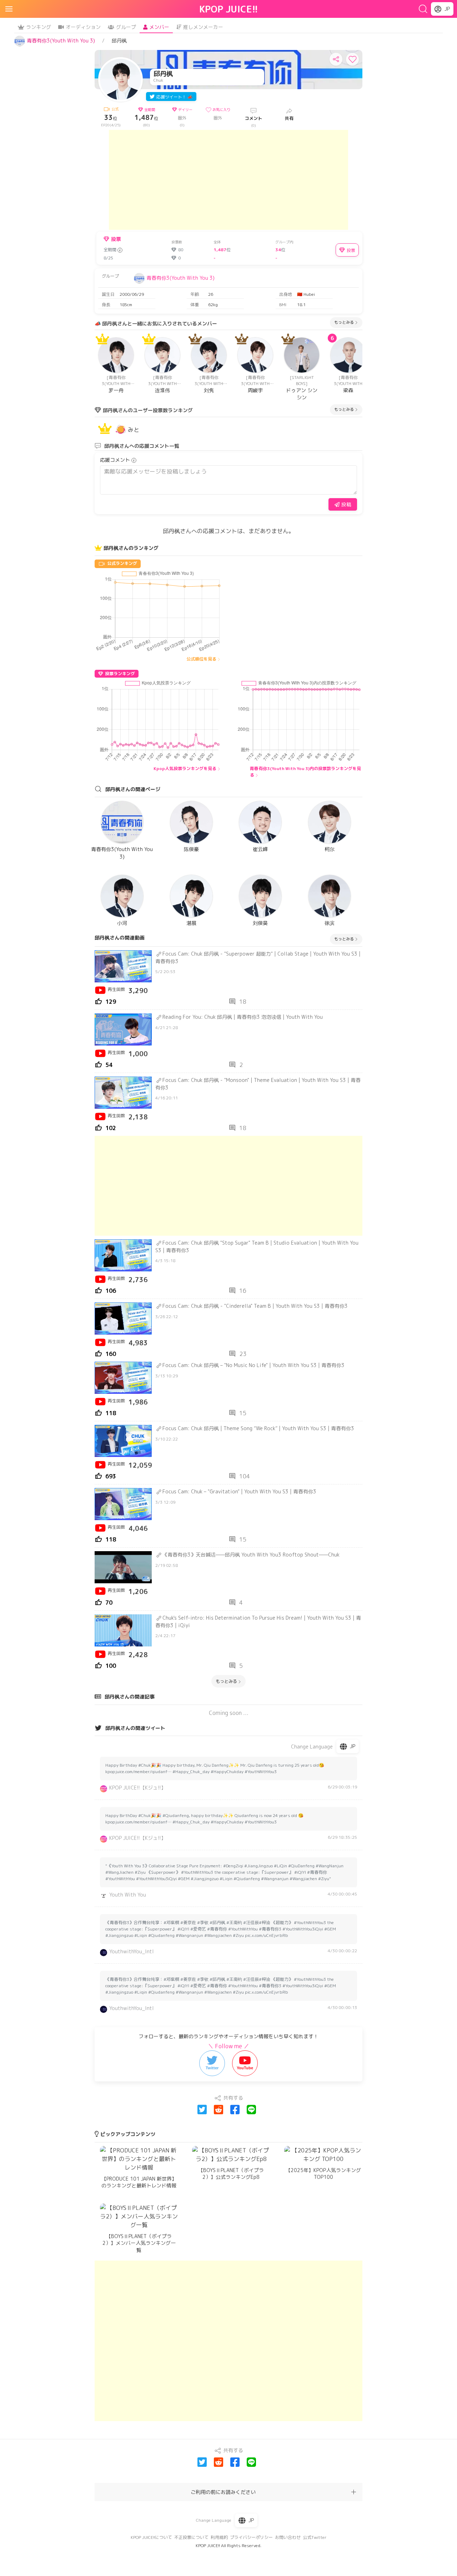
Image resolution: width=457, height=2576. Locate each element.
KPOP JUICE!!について (151, 2537)
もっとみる (344, 322)
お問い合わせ (288, 2537)
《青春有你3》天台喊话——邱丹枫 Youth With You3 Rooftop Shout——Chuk (251, 1555)
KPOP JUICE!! (229, 9)
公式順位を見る (201, 659)
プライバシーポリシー (251, 2537)
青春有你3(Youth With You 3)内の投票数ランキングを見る (305, 772)
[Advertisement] (228, 180)
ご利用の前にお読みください (223, 2492)
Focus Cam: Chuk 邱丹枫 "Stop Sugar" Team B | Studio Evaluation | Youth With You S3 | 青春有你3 (257, 1246)
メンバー (159, 27)
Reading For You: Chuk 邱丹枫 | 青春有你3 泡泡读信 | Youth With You (243, 1017)
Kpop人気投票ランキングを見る (185, 768)
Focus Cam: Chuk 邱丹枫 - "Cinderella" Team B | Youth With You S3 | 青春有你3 (255, 1306)
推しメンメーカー (203, 27)
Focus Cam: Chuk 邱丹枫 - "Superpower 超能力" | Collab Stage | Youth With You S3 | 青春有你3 (258, 957)
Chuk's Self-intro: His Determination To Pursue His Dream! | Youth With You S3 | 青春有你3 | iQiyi (258, 1621)
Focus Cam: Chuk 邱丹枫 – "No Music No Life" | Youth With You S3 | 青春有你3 (253, 1365)
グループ (126, 27)
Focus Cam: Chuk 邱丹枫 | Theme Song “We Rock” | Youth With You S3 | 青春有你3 (258, 1428)
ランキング (39, 27)
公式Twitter (315, 2537)
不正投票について (191, 2537)
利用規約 (219, 2537)
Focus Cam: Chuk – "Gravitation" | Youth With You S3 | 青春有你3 (239, 1491)
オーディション (83, 27)
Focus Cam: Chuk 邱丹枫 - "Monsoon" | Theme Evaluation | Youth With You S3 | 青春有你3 (258, 1084)
